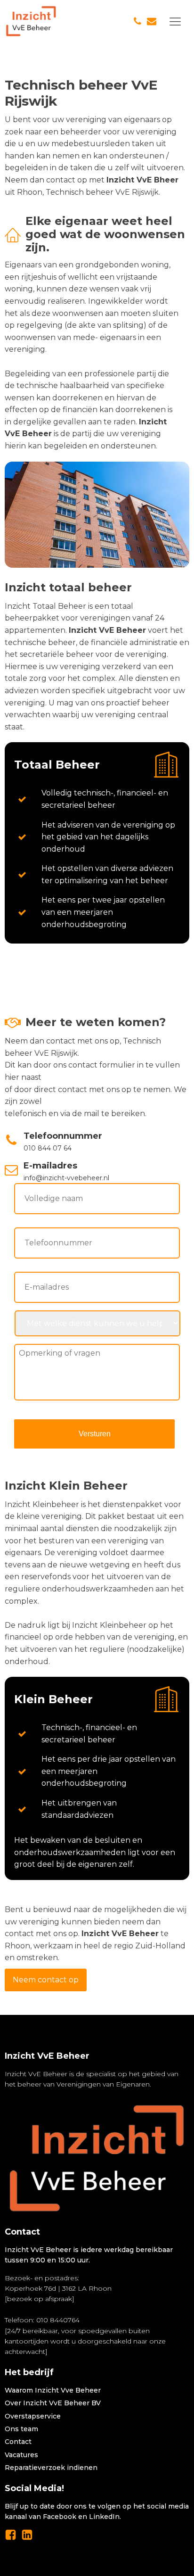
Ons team (21, 2429)
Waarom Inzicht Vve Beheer (53, 2390)
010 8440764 (58, 2320)
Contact (18, 2442)
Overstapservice (33, 2416)
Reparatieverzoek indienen (51, 2468)
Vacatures (21, 2455)
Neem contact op (46, 1980)
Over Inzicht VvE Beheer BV (53, 2403)
